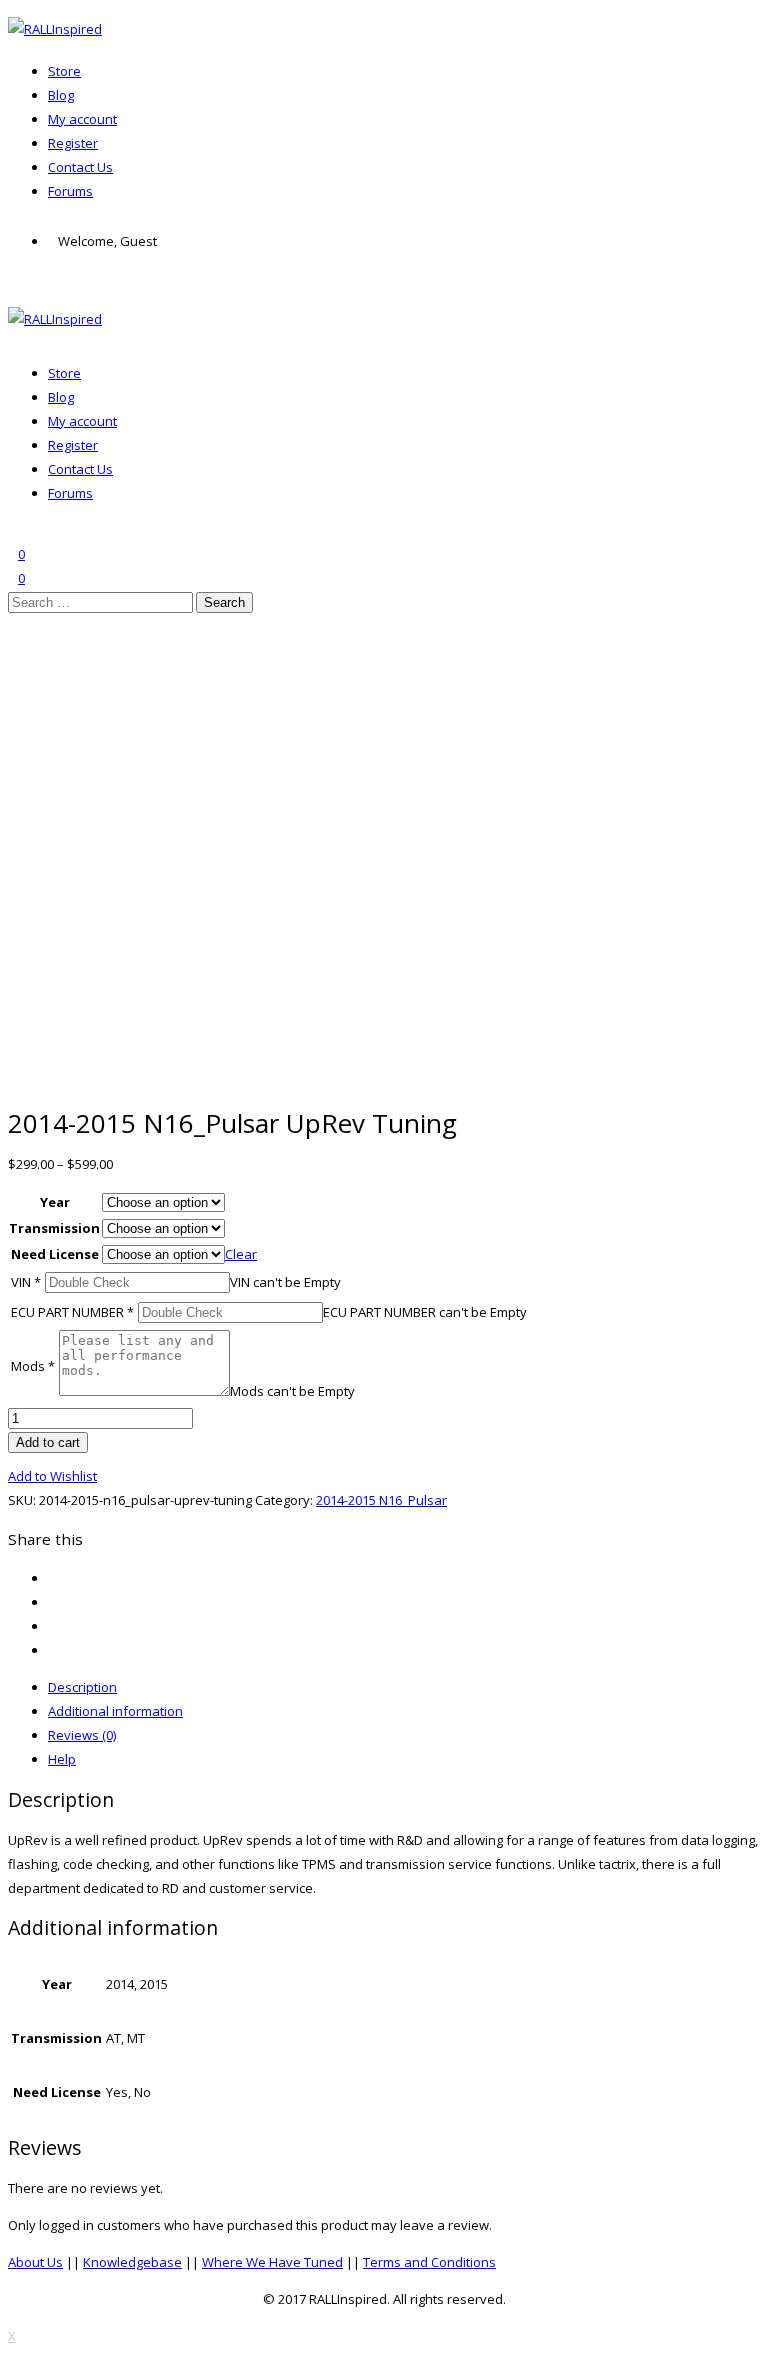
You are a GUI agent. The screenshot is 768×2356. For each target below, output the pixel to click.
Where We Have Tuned (272, 2262)
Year (55, 1202)
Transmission (54, 1228)
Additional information (115, 1711)
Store (64, 71)
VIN (26, 1282)
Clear (241, 1254)
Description (82, 1687)
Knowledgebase (132, 2262)
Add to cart (48, 1442)
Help (62, 1759)
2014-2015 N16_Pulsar (381, 1500)
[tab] (404, 1687)
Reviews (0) (82, 1735)
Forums (70, 191)
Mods (33, 1366)
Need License (55, 1254)
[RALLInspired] (55, 29)
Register (73, 143)
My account (82, 119)
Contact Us (80, 167)
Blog (61, 95)
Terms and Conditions (429, 2262)
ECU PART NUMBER (72, 1312)
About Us (35, 2262)
